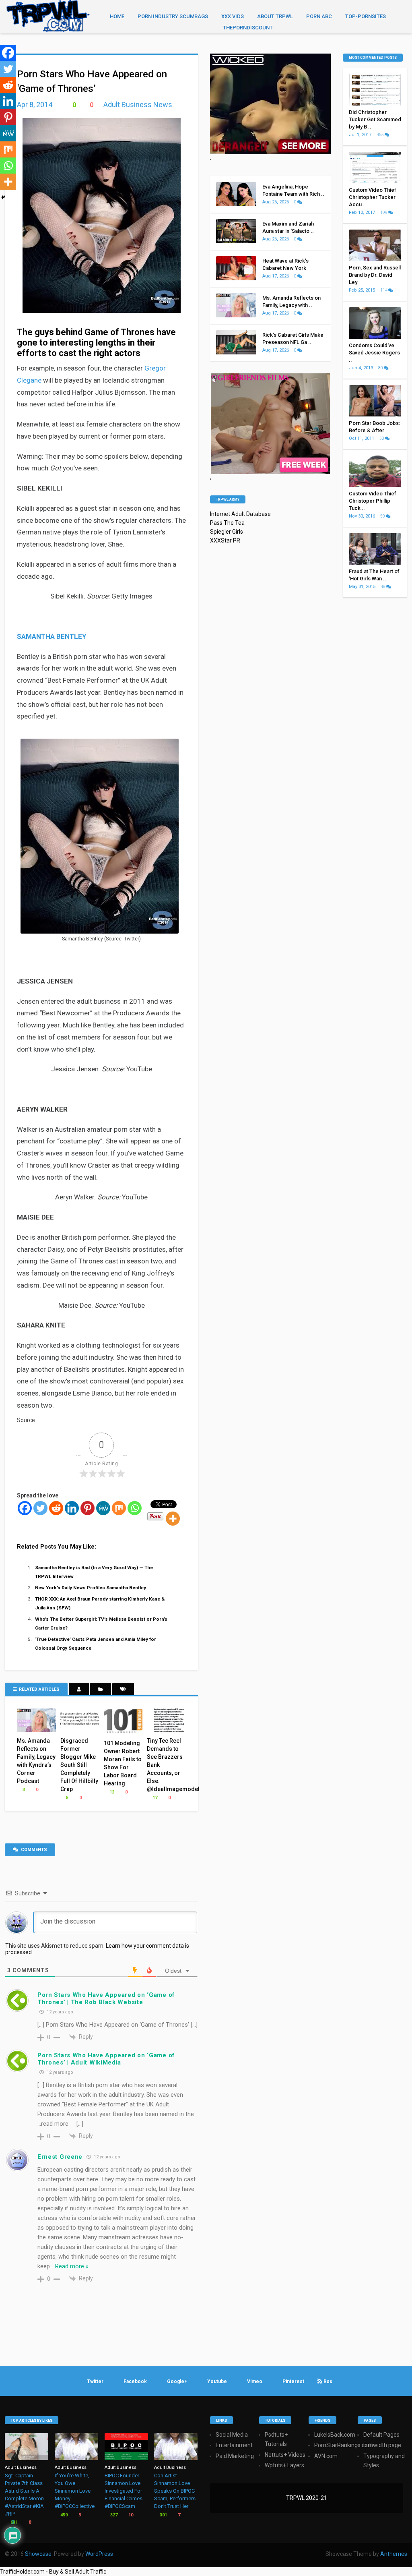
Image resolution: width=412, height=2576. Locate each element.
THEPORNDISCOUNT (248, 28)
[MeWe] (103, 1508)
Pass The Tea (227, 523)
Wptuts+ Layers (284, 2465)
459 (63, 2515)
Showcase (38, 2554)
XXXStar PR (225, 540)
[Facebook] (25, 1508)
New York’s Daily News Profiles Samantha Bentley (91, 1588)
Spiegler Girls (227, 532)
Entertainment (234, 2445)
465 (381, 135)
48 (383, 587)
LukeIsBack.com (335, 2435)
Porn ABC (319, 16)
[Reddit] (56, 1508)
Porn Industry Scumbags (173, 16)
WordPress (99, 2554)
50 (382, 438)
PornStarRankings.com (344, 2445)
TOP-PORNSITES (366, 16)
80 (381, 368)
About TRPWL (275, 16)
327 (113, 2515)
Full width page (382, 2445)
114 (384, 290)
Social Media (232, 2435)
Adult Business (21, 2467)
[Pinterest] (88, 1508)
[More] (173, 1519)
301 (163, 2515)
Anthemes (394, 2554)
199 (384, 212)
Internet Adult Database (240, 514)
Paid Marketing (235, 2456)
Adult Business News (138, 105)
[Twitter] (40, 1508)
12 (111, 1792)
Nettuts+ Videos (285, 2455)
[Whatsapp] (135, 1508)
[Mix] (119, 1508)
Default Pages (381, 2435)
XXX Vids (233, 16)
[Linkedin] (72, 1508)
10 (130, 2515)
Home (117, 16)
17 (154, 1798)
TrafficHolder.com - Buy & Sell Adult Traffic (53, 2572)
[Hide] (3, 197)
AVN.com (326, 2456)
